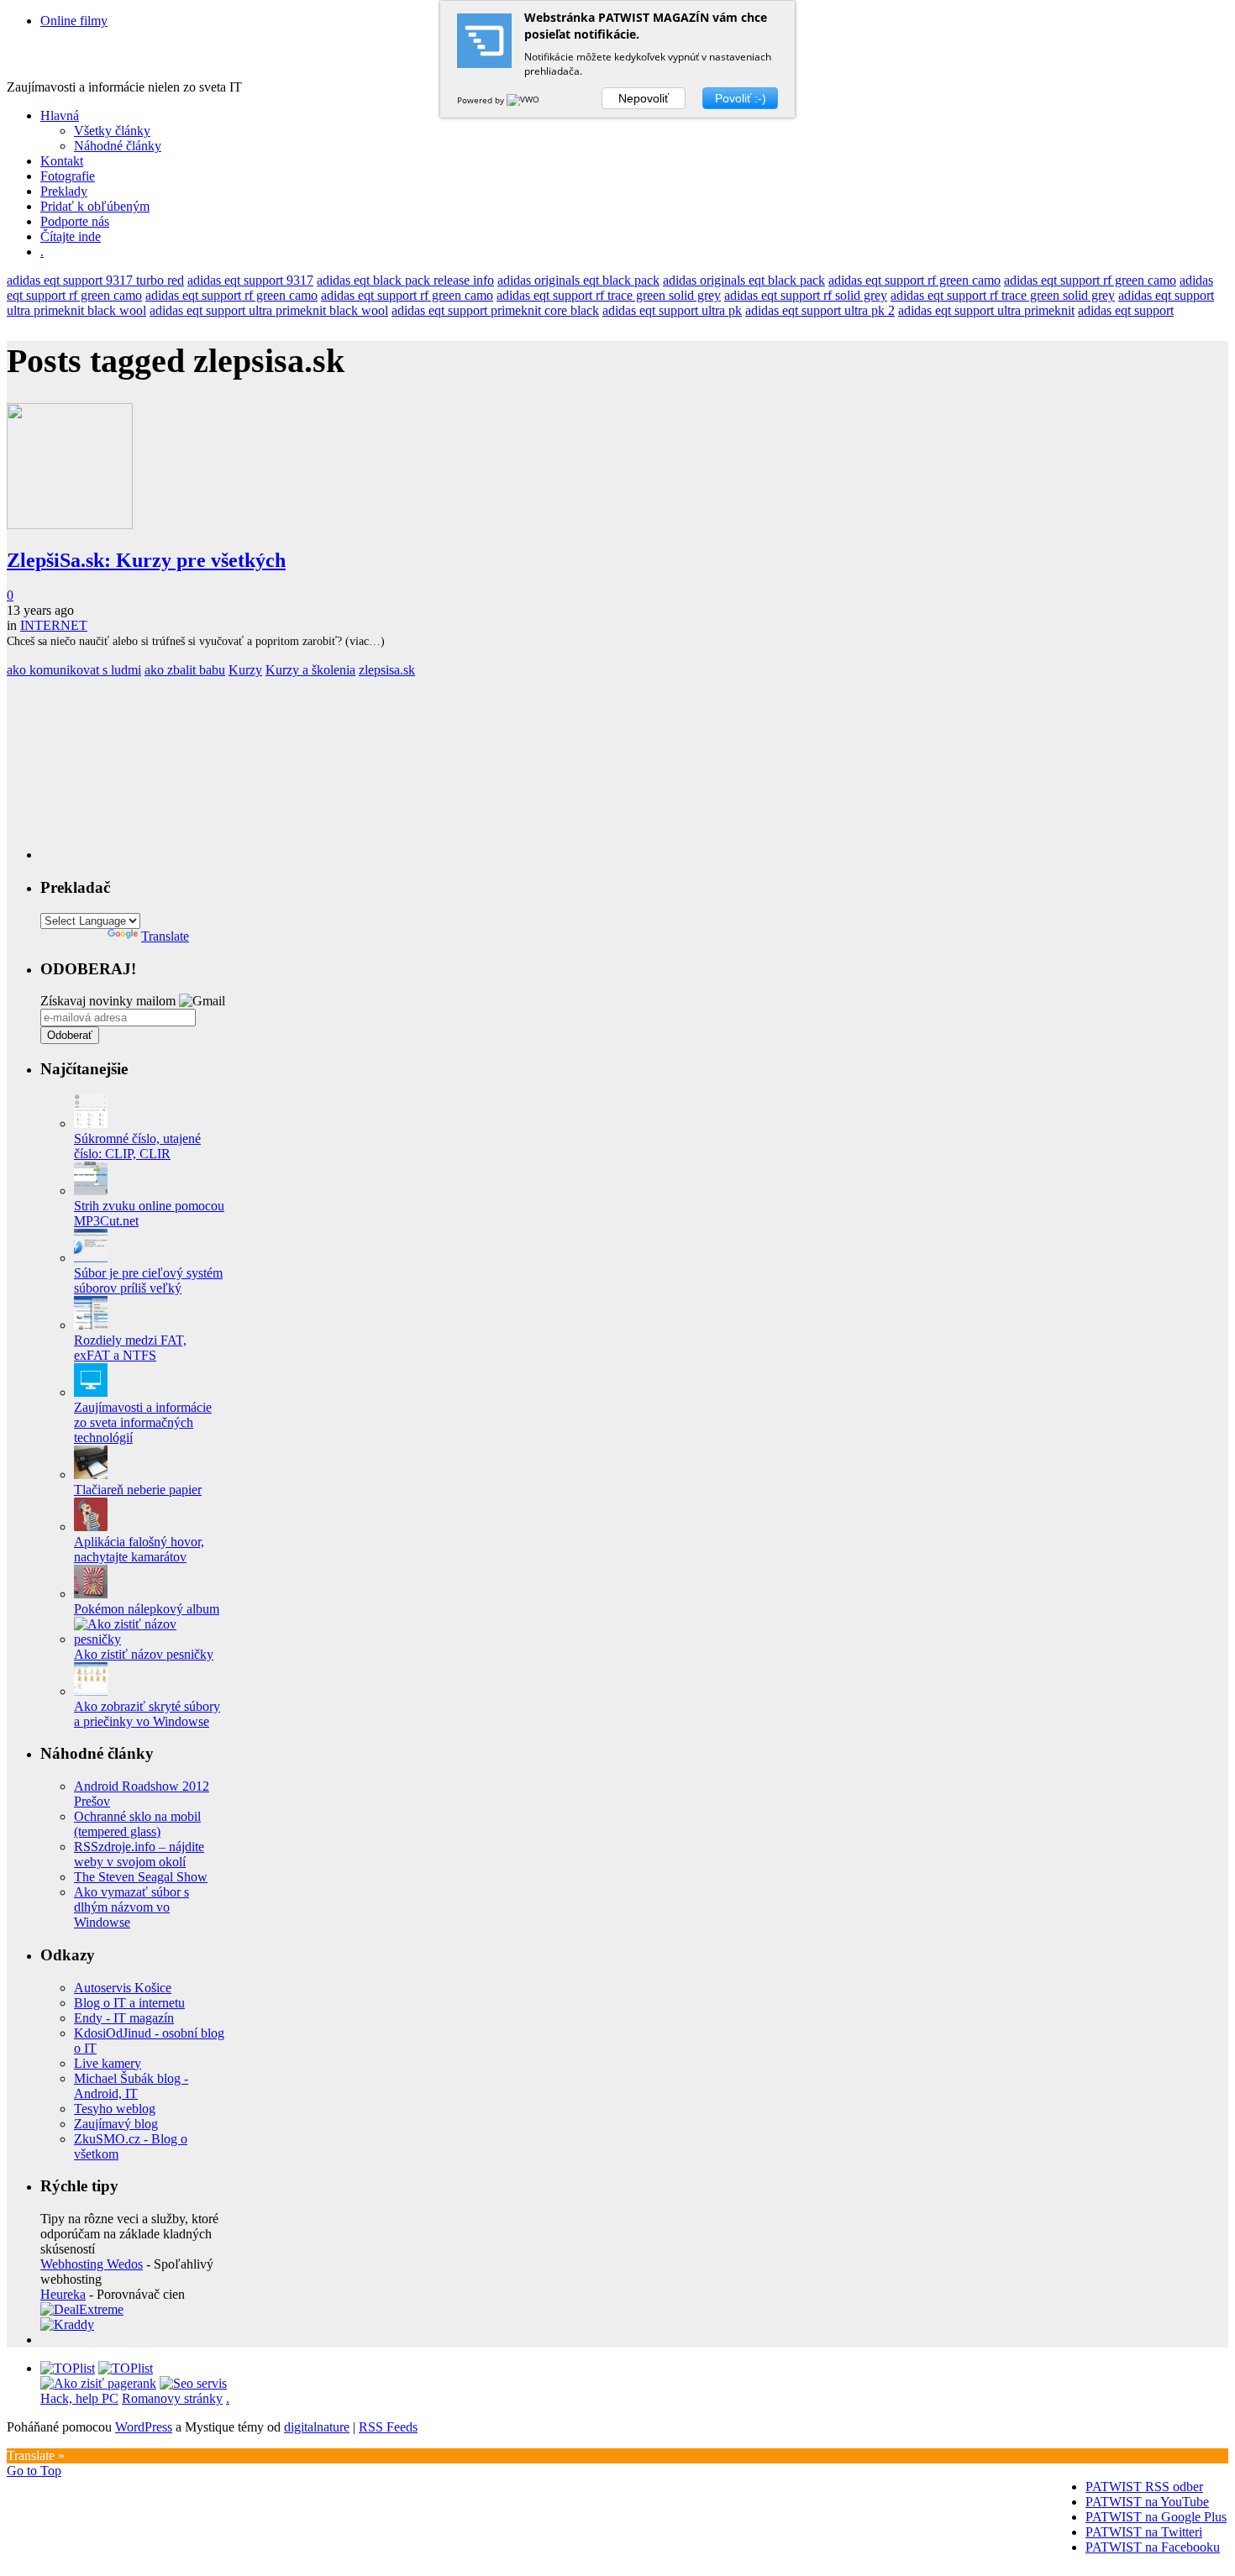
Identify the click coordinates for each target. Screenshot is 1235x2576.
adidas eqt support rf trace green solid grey (609, 295)
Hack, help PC (79, 2398)
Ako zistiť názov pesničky (144, 1654)
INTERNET (54, 625)
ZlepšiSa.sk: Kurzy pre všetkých (146, 560)
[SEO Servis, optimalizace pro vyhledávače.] (193, 2383)
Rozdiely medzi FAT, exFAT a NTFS (130, 1348)
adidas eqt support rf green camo (914, 280)
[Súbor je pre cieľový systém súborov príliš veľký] (91, 1258)
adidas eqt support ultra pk (672, 310)
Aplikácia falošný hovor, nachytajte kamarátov (139, 1549)
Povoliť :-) (741, 98)
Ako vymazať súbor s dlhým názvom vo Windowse (131, 1907)
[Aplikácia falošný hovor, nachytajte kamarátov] (91, 1527)
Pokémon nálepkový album (147, 1609)
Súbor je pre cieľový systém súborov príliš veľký (148, 1280)
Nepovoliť (644, 98)
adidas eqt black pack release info (405, 280)
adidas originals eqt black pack (578, 280)
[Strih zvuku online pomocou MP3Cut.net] (91, 1191)
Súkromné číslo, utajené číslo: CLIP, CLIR (137, 1146)
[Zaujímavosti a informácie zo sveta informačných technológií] (91, 1392)
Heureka (63, 2294)
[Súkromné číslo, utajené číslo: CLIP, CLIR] (91, 1123)
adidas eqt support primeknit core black (495, 310)
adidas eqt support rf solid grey (806, 295)
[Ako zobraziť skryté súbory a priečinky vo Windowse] (91, 1691)
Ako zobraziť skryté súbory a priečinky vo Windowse (147, 1714)
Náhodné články (118, 146)
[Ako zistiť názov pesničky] (150, 1639)
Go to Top (34, 2471)
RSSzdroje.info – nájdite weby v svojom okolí (139, 1854)
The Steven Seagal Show (141, 1877)
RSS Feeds (388, 2427)
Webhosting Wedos (92, 2264)
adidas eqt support (1126, 310)
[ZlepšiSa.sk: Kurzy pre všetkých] (70, 525)
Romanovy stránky (172, 2398)
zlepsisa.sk (387, 670)
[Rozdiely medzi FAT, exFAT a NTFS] (91, 1325)
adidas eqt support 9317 (250, 280)
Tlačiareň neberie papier (138, 1490)
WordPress (144, 2427)
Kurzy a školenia (310, 670)
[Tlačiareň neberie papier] (91, 1474)
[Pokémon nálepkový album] (91, 1594)
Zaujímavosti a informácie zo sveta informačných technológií (143, 1422)
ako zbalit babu (185, 670)
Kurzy (245, 670)
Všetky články (112, 131)
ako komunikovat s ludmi (74, 670)
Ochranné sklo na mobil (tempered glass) (137, 1824)
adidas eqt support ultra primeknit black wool (269, 310)
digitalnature (317, 2427)
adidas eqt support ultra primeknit (986, 310)
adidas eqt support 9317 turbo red (95, 280)
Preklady (64, 191)
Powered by (482, 100)
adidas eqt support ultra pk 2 (820, 310)
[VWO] (524, 100)
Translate (165, 936)
